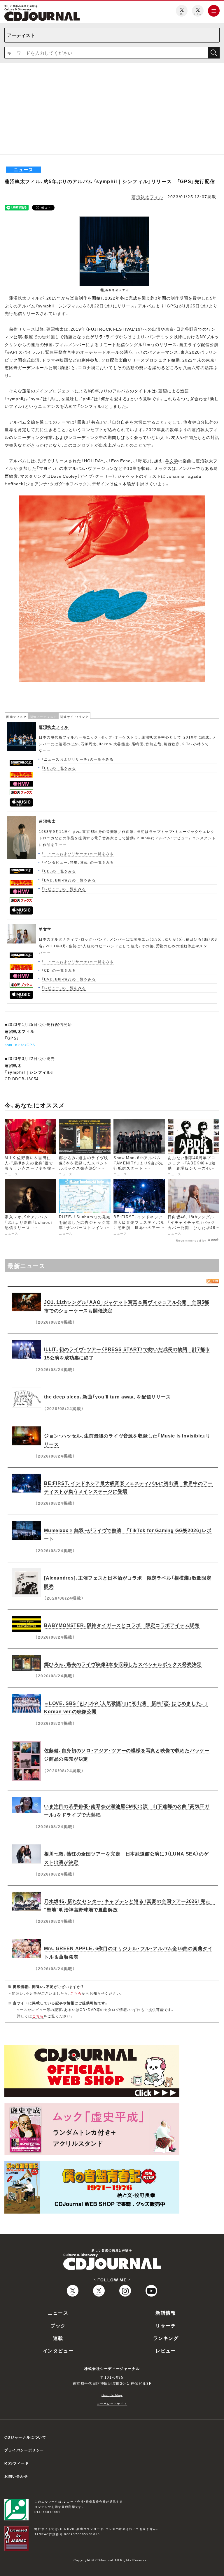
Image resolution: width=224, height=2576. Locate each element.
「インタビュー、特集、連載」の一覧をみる (78, 862)
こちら (76, 1993)
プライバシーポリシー (24, 2450)
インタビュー (58, 2350)
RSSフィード (17, 2463)
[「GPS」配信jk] (112, 499)
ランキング (166, 2338)
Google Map (112, 2395)
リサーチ (166, 2325)
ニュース (58, 2313)
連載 (58, 2338)
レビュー (166, 2350)
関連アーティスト (44, 717)
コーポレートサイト (112, 2404)
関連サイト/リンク (74, 717)
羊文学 (172, 461)
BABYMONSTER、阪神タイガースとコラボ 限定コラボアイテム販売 (122, 1625)
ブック (58, 2325)
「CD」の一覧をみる (59, 768)
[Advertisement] (112, 111)
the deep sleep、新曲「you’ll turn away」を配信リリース (107, 1396)
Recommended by (191, 1240)
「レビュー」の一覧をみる (64, 889)
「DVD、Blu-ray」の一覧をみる (69, 880)
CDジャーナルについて (25, 2437)
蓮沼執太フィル (147, 196)
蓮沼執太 (55, 329)
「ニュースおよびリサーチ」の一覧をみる (78, 759)
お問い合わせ (16, 2476)
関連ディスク (17, 717)
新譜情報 (166, 2313)
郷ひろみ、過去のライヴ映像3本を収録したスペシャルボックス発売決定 (123, 1664)
